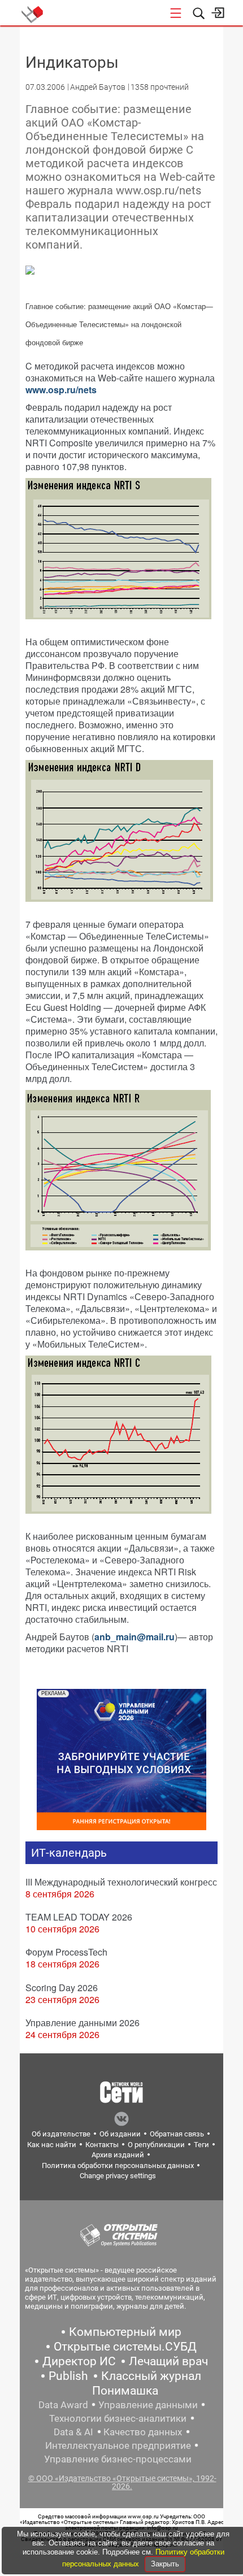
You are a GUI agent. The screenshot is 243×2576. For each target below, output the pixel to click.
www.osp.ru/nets (61, 390)
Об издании (120, 2134)
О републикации (156, 2145)
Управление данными (148, 2405)
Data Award (63, 2405)
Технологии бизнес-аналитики (118, 2418)
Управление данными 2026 (83, 2023)
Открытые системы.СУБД (125, 2347)
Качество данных (143, 2432)
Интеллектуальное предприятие (118, 2445)
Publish (68, 2376)
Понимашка (125, 2391)
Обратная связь (177, 2134)
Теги (201, 2145)
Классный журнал (151, 2376)
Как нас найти (52, 2145)
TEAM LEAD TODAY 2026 (79, 1917)
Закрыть (165, 2564)
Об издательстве (61, 2134)
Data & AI (73, 2432)
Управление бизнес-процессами (118, 2459)
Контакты (102, 2145)
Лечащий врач (168, 2361)
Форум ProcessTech (66, 1952)
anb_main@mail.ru (134, 1637)
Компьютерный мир (125, 2332)
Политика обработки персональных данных (118, 2166)
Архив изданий (118, 2155)
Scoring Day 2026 (62, 1988)
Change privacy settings (118, 2176)
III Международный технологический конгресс (121, 1882)
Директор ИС (79, 2361)
